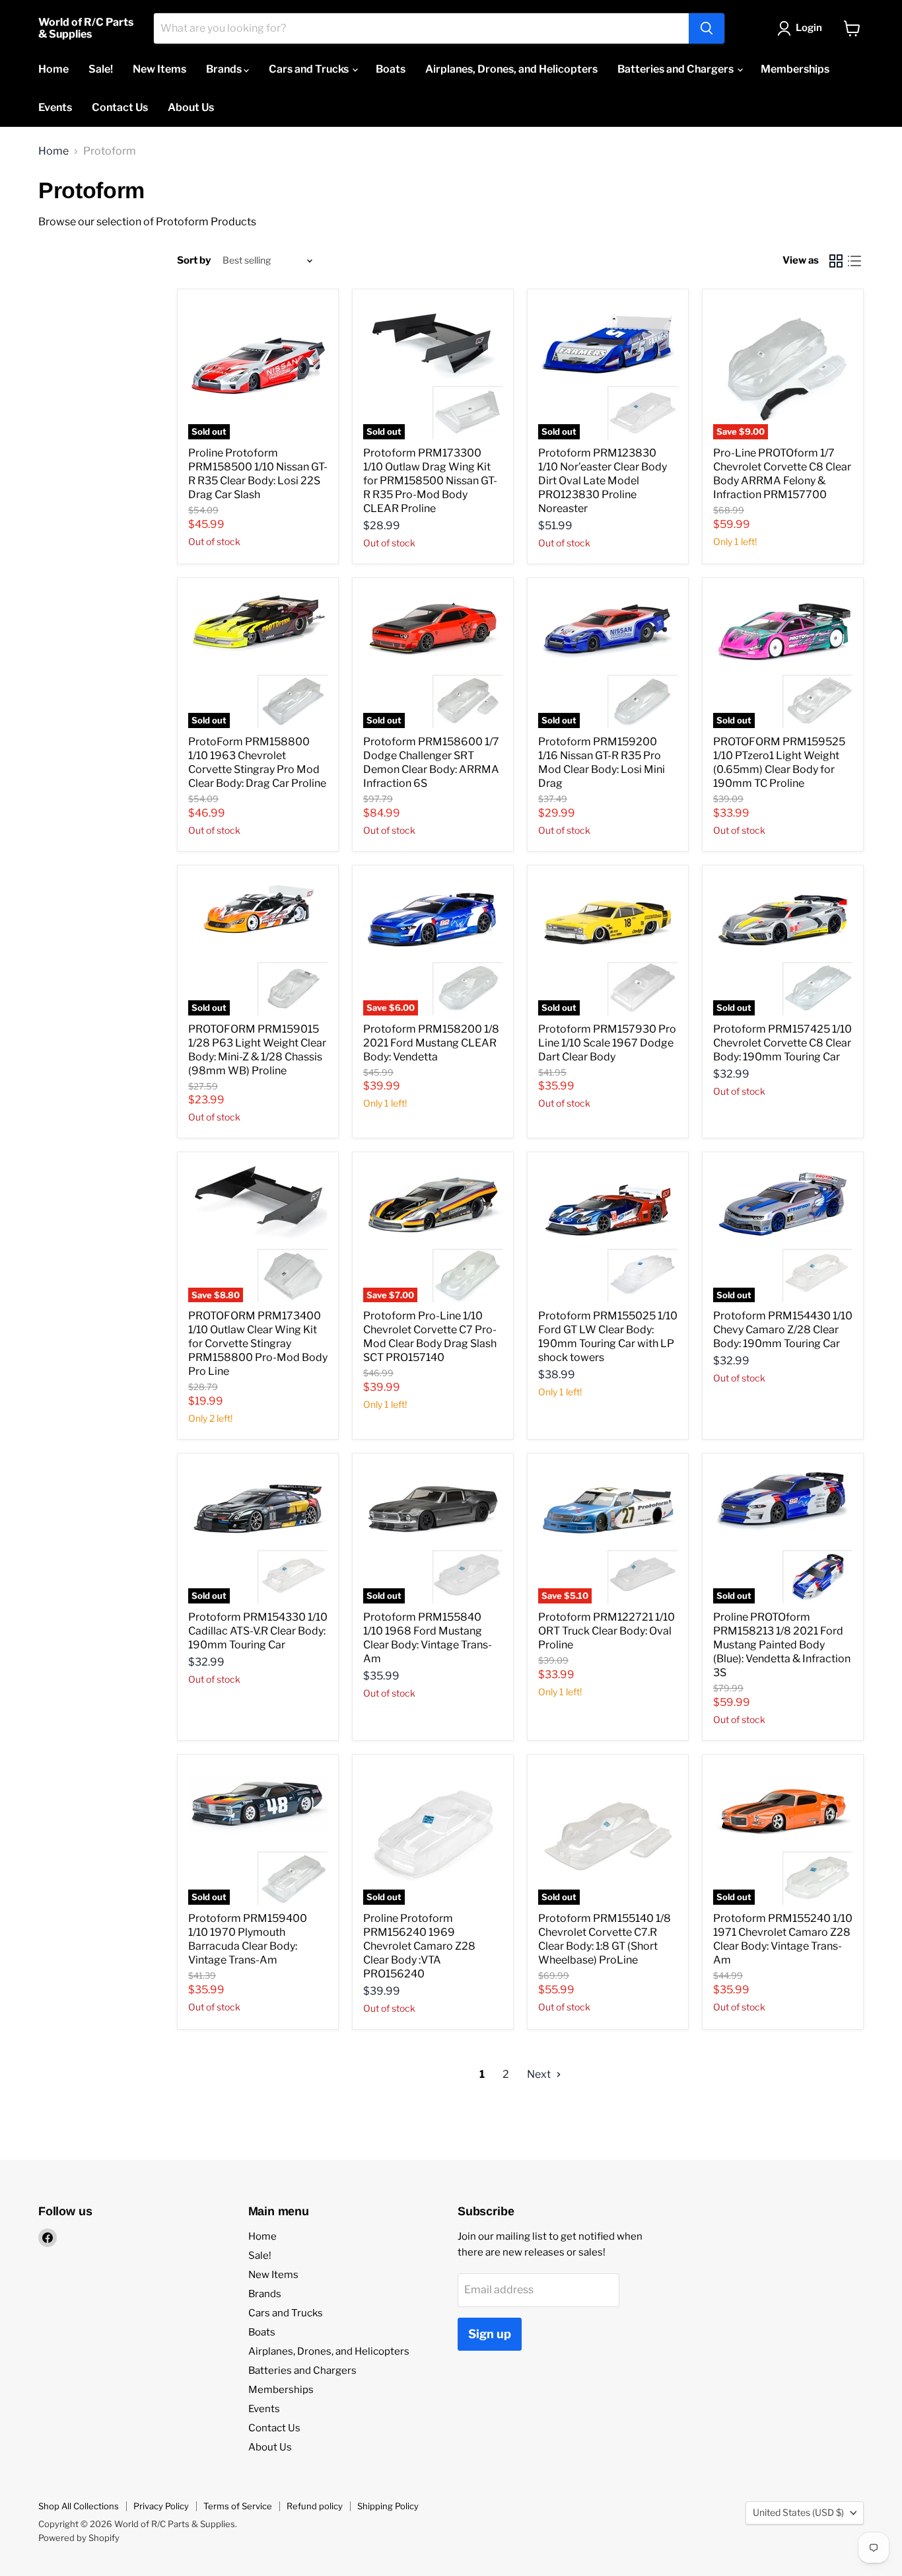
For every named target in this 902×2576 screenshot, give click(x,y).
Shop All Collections (79, 2506)
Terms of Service (238, 2506)
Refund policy (315, 2506)
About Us (191, 107)
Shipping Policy (388, 2506)
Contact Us (120, 107)
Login (809, 28)
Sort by (194, 261)
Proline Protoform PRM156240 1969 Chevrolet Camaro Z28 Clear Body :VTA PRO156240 (419, 1946)
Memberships (795, 69)
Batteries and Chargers (676, 69)
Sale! (101, 69)
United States (798, 2512)
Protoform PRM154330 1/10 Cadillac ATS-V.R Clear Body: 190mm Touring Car (258, 1631)
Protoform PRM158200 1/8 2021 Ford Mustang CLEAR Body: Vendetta (431, 1043)
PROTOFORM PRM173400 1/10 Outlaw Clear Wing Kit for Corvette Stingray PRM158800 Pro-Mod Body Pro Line (258, 1343)
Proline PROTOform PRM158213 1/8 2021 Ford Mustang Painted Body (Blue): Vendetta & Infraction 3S (782, 1645)
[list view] (854, 261)
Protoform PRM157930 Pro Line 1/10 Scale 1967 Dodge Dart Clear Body (607, 1043)
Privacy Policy (161, 2506)
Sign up (490, 2334)
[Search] (707, 28)
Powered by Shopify (79, 2538)
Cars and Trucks (310, 69)
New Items (159, 69)
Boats (391, 69)
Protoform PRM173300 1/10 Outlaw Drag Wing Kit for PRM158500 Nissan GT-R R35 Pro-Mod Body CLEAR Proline (430, 481)
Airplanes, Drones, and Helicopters (511, 69)
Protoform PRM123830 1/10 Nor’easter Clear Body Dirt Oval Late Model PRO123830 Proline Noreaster (603, 481)
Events (55, 107)
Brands (225, 69)
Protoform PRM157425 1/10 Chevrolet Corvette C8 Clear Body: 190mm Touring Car (782, 1043)
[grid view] (836, 261)
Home (53, 69)
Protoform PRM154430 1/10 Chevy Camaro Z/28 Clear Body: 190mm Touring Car (783, 1330)
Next (540, 2074)
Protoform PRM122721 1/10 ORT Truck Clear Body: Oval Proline (607, 1631)
